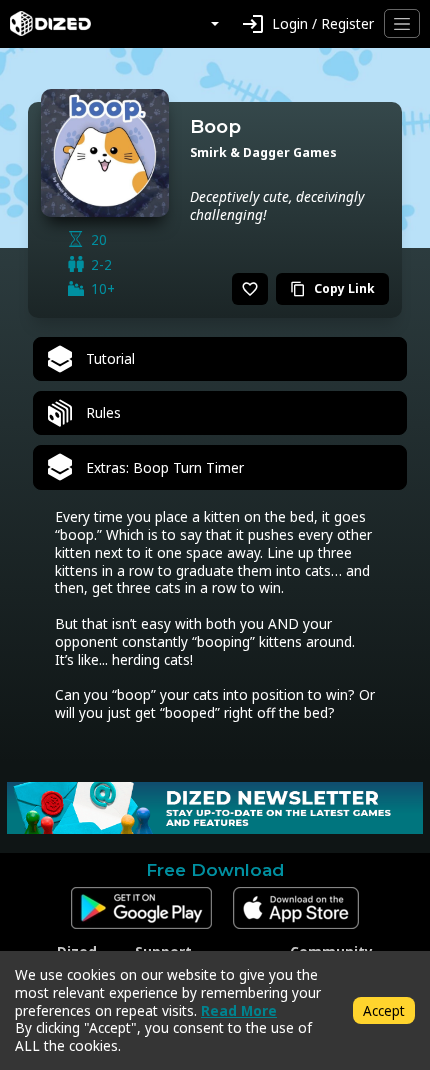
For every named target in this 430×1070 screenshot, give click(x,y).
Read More (239, 1010)
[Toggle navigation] (402, 23)
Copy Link (332, 288)
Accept (384, 1010)
